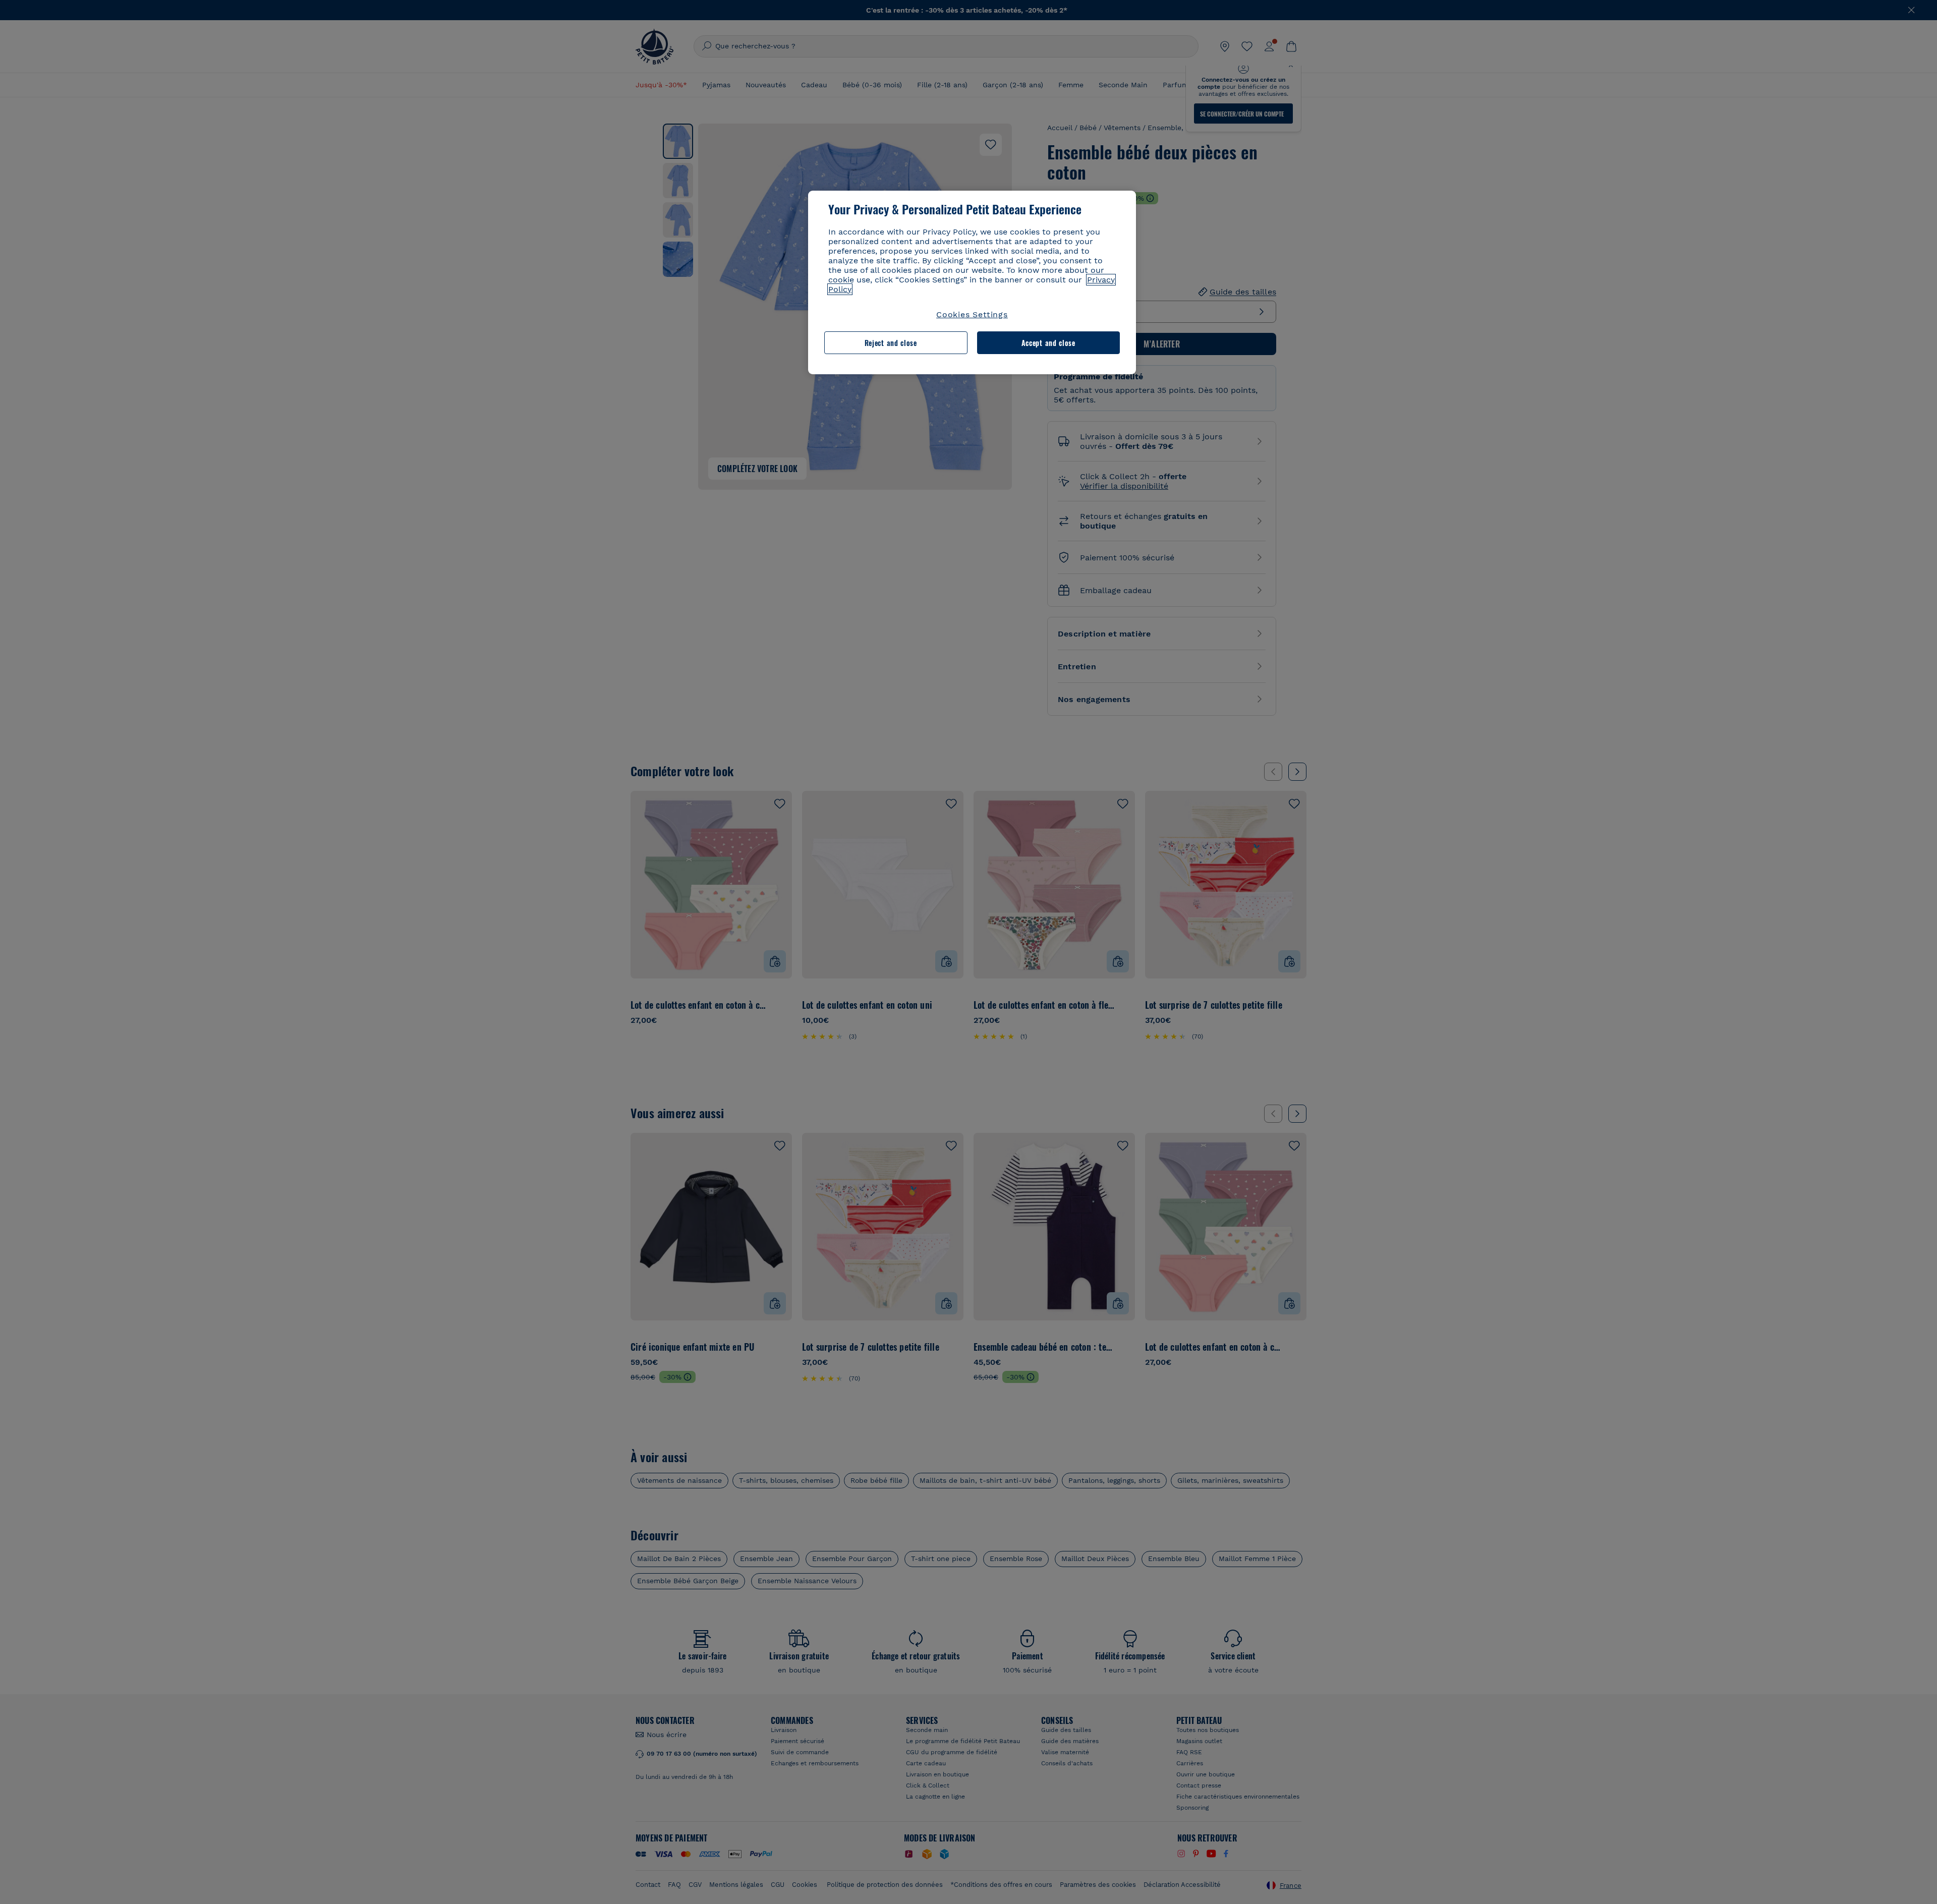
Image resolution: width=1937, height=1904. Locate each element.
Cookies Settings (972, 314)
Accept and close (1048, 343)
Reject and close (891, 343)
